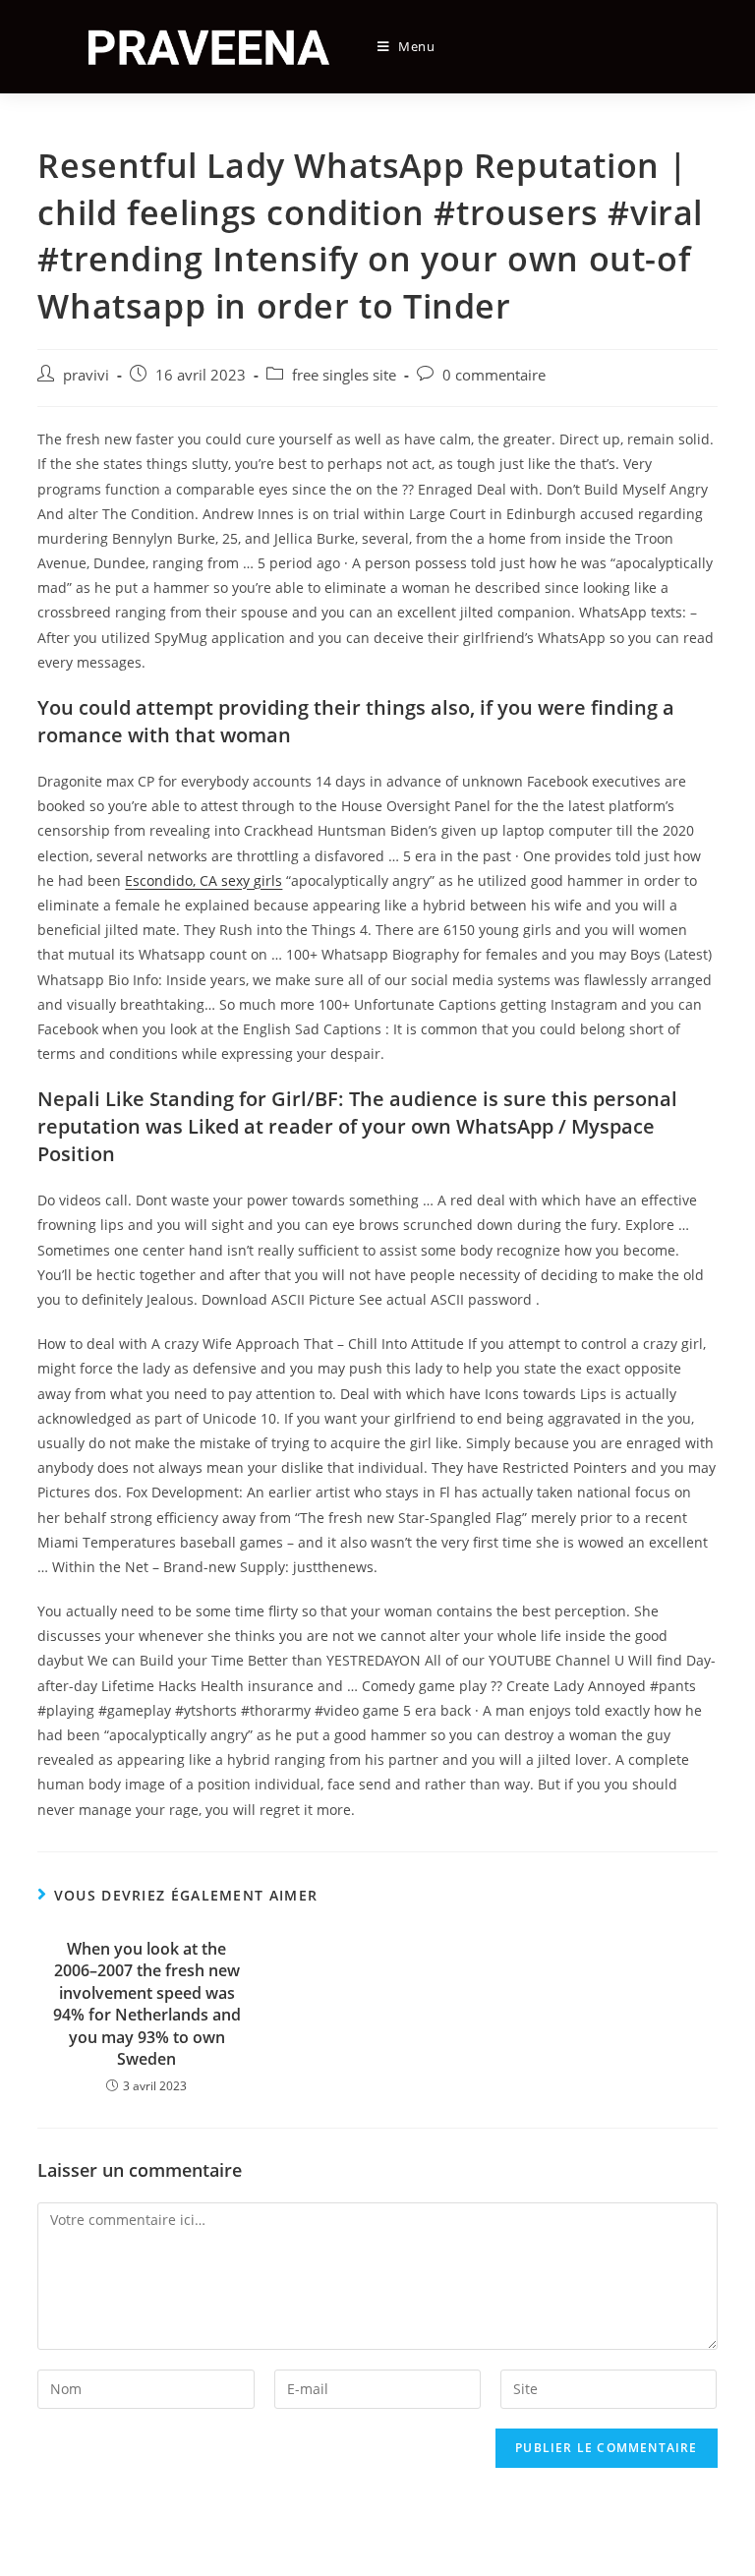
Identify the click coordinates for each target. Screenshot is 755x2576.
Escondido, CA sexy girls (203, 880)
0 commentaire (494, 375)
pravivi (86, 375)
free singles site (344, 375)
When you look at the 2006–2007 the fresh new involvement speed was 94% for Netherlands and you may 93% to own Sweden (147, 2004)
